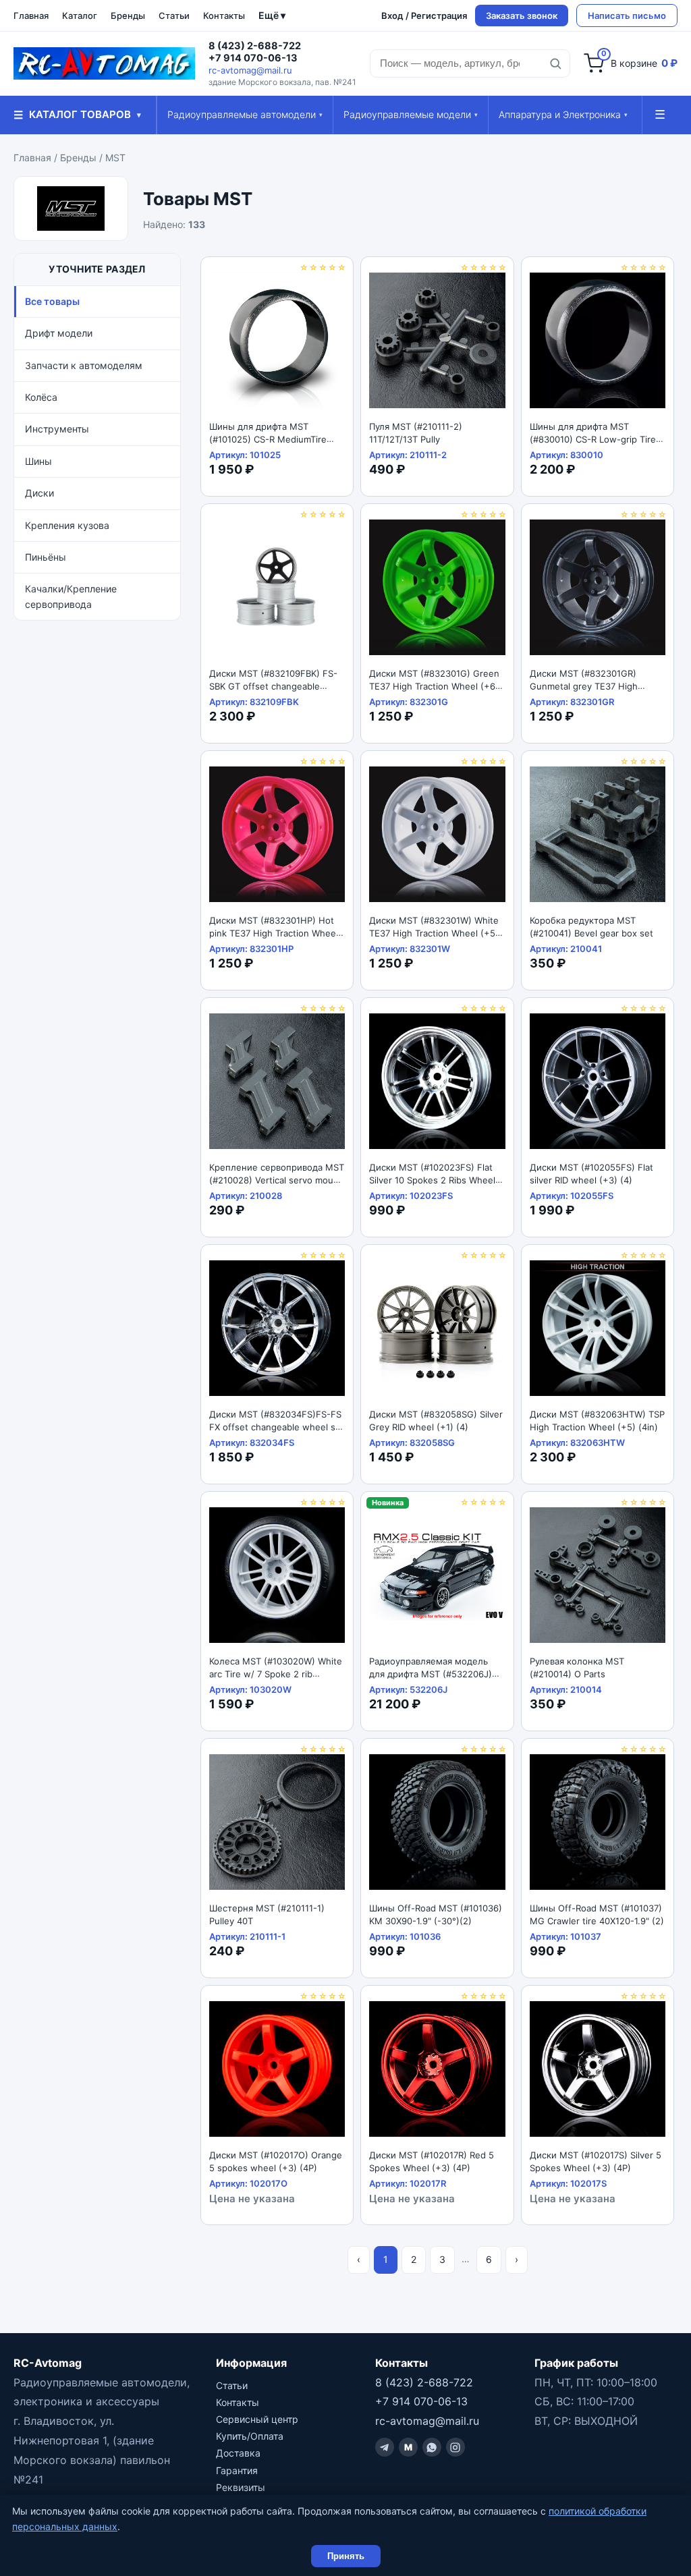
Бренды (128, 16)
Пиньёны (46, 557)
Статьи (174, 16)
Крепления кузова (67, 525)
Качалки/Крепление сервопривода (71, 596)
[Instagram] (455, 2447)
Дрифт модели (59, 333)
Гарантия (237, 2470)
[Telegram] (385, 2447)
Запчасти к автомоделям (84, 365)
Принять (346, 2556)
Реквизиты (241, 2487)
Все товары (52, 301)
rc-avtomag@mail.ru (250, 70)
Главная (31, 16)
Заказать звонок (522, 16)
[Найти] (555, 63)
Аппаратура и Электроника (563, 114)
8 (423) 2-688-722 (255, 46)
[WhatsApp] (432, 2447)
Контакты (224, 16)
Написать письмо (627, 16)
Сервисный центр (257, 2419)
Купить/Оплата (250, 2436)
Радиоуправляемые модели (411, 114)
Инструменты (57, 429)
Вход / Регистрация (424, 16)
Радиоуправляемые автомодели (245, 114)
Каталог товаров (77, 115)
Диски (39, 493)
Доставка (238, 2453)
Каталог (80, 16)
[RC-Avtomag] (104, 63)
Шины (38, 461)
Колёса (41, 397)
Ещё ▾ (272, 15)
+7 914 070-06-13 (253, 58)
